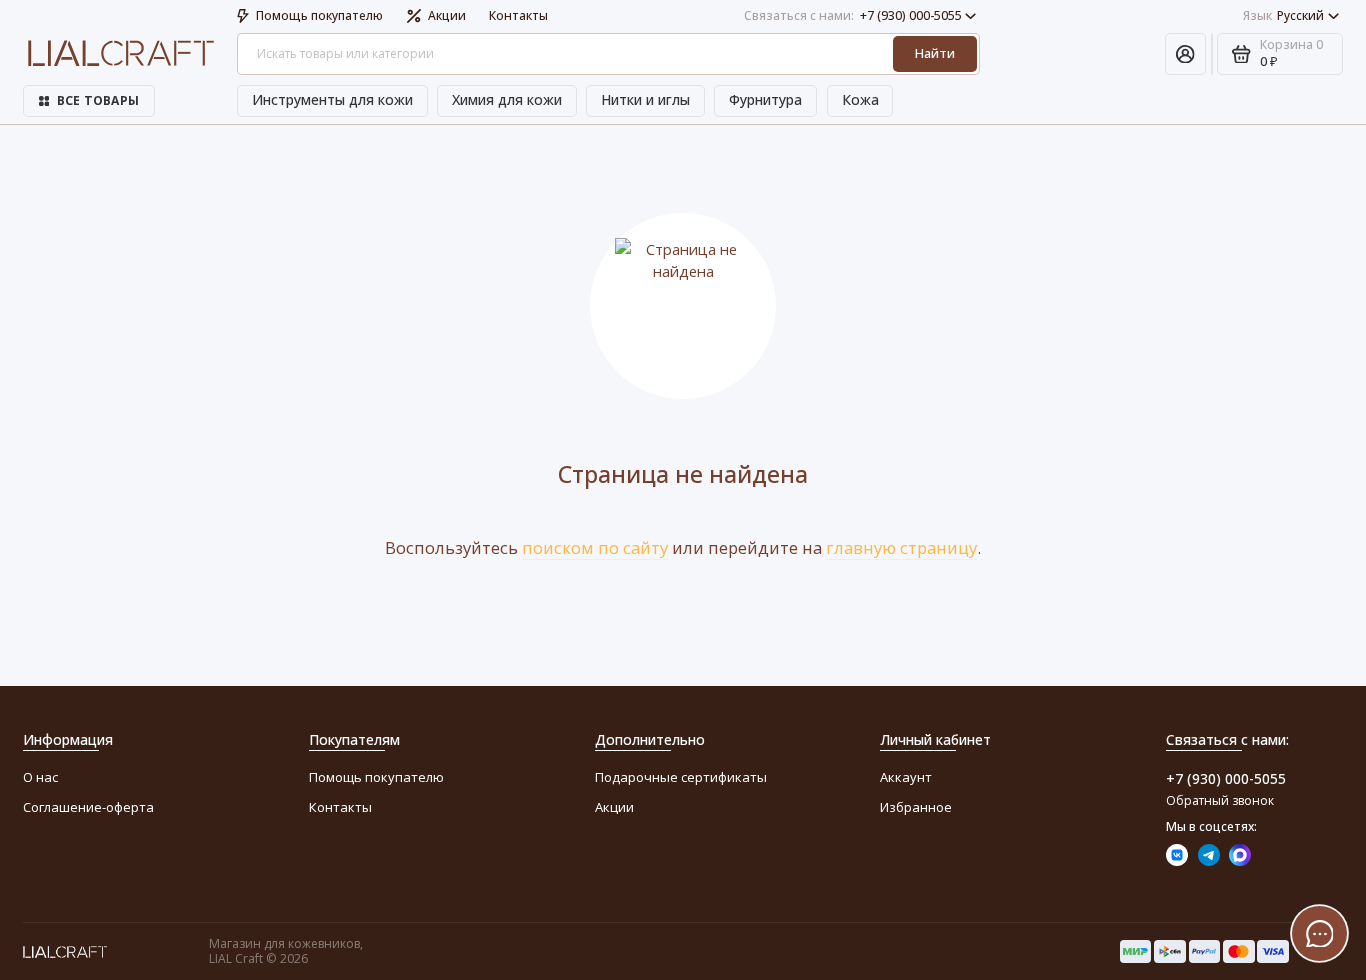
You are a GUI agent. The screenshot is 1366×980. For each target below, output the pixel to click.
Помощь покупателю (319, 15)
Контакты (518, 15)
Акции (447, 15)
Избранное (916, 807)
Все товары (98, 100)
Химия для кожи (507, 99)
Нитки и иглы (645, 99)
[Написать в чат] (1320, 934)
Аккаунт (906, 777)
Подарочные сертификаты (681, 777)
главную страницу (901, 547)
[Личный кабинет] (1185, 54)
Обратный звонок (1220, 800)
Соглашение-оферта (88, 807)
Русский (1284, 15)
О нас (40, 777)
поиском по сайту (595, 547)
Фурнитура (765, 99)
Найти (935, 53)
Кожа (860, 99)
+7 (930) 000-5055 (853, 15)
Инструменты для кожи (332, 99)
